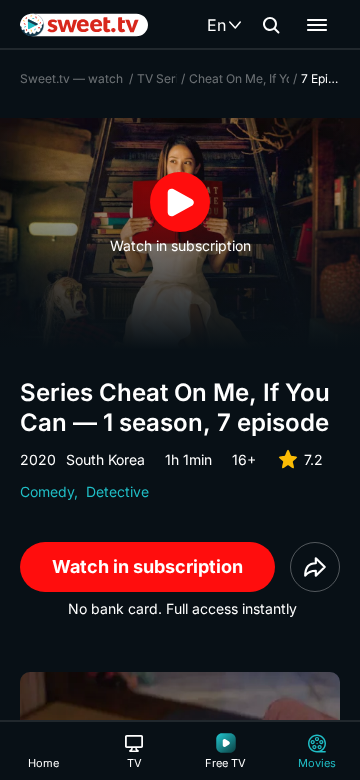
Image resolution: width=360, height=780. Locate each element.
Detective (117, 491)
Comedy (47, 491)
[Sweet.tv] (84, 25)
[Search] (271, 25)
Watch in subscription (147, 566)
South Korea (105, 459)
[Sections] (317, 25)
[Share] (315, 567)
